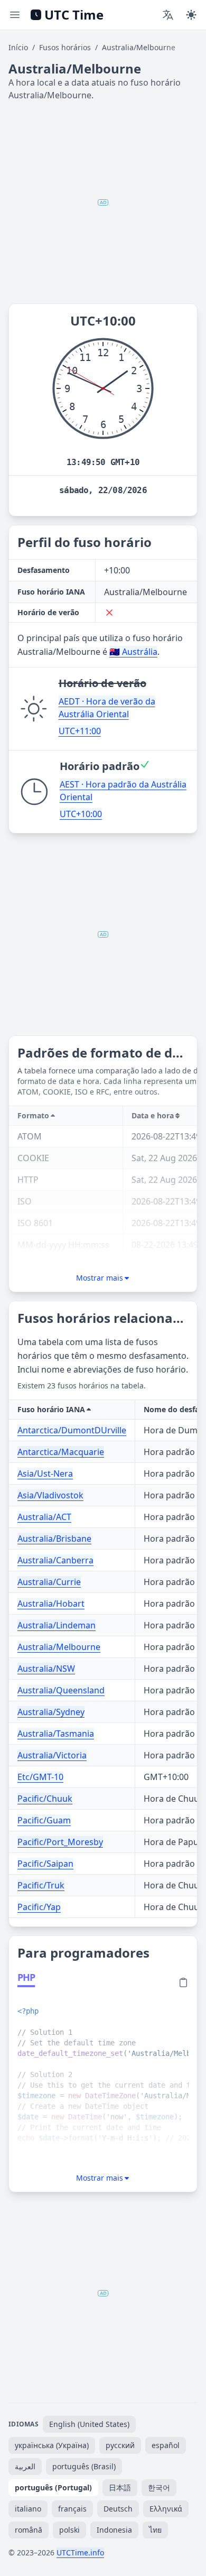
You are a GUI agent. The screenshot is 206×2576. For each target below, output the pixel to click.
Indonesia (114, 2530)
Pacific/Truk (41, 1885)
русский (120, 2445)
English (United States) (89, 2424)
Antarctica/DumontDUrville (72, 1430)
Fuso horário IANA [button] (51, 1409)
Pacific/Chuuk (45, 1799)
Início (18, 47)
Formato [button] (33, 1115)
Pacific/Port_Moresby (60, 1842)
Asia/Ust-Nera (45, 1474)
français (72, 2509)
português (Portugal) (53, 2487)
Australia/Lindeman (57, 1625)
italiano (28, 2509)
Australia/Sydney (51, 1712)
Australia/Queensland (61, 1690)
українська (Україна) (52, 2445)
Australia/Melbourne (59, 1647)
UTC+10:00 (81, 814)
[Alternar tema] (191, 15)
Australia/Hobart (51, 1604)
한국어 (159, 2487)
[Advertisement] (103, 202)
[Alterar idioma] (168, 15)
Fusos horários (65, 47)
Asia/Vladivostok (50, 1495)
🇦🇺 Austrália (133, 652)
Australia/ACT (44, 1517)
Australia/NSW (46, 1669)
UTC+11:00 (80, 731)
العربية (25, 2466)
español (166, 2445)
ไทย (155, 2530)
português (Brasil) (84, 2466)
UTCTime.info (80, 2552)
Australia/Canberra (55, 1560)
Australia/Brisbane (54, 1539)
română (29, 2530)
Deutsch (118, 2509)
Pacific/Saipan (45, 1864)
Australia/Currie (49, 1582)
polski (69, 2530)
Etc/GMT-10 (40, 1777)
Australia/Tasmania (56, 1734)
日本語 (120, 2487)
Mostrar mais (100, 1278)
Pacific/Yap (39, 1907)
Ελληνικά (166, 2509)
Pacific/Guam (44, 1820)
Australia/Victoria (52, 1755)
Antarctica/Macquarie (61, 1452)
